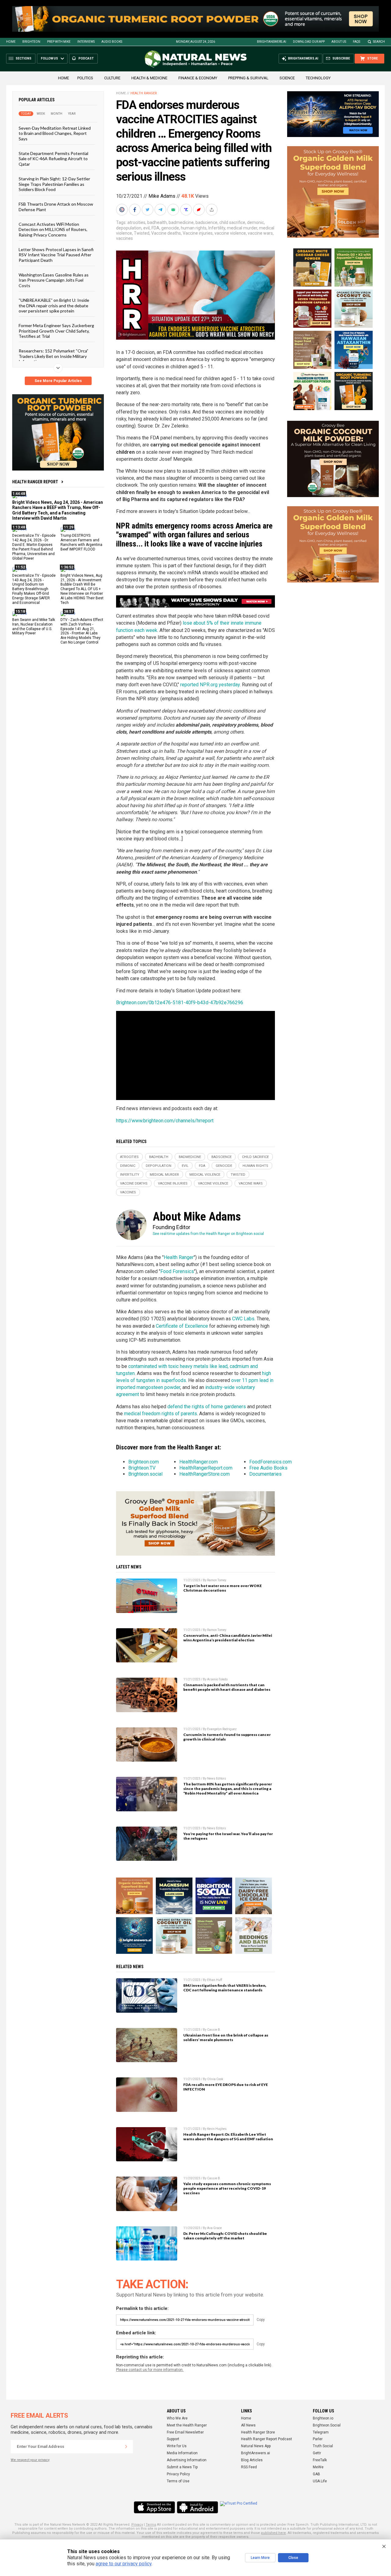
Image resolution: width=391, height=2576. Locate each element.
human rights (194, 228)
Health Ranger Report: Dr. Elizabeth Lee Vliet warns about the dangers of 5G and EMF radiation (228, 2137)
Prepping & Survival (248, 78)
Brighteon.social (145, 1474)
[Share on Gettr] (199, 210)
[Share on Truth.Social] (187, 210)
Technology (318, 78)
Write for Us (177, 2446)
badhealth (157, 222)
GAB (316, 2474)
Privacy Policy (178, 2474)
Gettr (317, 2453)
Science (287, 78)
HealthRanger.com (199, 1462)
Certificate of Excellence (182, 1326)
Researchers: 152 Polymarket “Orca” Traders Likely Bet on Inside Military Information (53, 356)
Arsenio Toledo (217, 1679)
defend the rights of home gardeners (207, 1407)
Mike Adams (162, 196)
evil (146, 228)
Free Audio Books (268, 1468)
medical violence (205, 1175)
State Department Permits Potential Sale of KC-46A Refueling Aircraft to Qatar (53, 159)
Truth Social (323, 2446)
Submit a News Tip (182, 2467)
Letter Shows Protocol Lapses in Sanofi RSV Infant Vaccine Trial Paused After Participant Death (56, 255)
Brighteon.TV (142, 1468)
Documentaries (265, 1474)
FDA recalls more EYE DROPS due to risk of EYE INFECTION (226, 2087)
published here (273, 2533)
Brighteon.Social (327, 2425)
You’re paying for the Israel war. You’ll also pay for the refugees (228, 1836)
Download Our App (309, 42)
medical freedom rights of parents (161, 1414)
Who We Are (177, 2418)
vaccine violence (230, 233)
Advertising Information (187, 2460)
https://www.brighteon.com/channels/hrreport (165, 1121)
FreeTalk (320, 2460)
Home (11, 42)
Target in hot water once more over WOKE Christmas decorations (223, 1588)
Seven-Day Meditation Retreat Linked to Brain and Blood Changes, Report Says (55, 133)
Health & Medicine (149, 78)
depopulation (129, 228)
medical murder (242, 228)
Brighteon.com (144, 1462)
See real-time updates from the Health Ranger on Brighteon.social (208, 1234)
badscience (206, 222)
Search (379, 42)
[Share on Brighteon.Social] (122, 210)
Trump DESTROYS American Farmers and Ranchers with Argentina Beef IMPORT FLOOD (81, 542)
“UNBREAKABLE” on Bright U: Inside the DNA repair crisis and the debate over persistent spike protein (54, 305)
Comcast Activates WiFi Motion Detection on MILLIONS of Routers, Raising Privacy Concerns (53, 229)
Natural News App (256, 2446)
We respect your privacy (30, 2460)
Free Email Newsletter (185, 2432)
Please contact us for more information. (150, 2370)
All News (248, 2425)
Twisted (142, 233)
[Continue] (126, 2447)
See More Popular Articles (58, 381)
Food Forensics (177, 1271)
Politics (85, 78)
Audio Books (112, 42)
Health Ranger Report (35, 482)
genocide (170, 228)
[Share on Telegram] (161, 210)
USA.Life (320, 2481)
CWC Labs (243, 1319)
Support (173, 2439)
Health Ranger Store (258, 2432)
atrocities (136, 222)
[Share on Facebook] (135, 210)
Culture (112, 78)
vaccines (124, 238)
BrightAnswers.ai (272, 42)
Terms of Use (178, 2481)
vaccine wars (260, 233)
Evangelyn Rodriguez (222, 1729)
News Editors (217, 1779)
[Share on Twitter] (148, 210)
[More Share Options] (212, 210)
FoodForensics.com (270, 1462)
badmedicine (181, 222)
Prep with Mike (59, 42)
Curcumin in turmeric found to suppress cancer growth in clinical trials (227, 1737)
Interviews (86, 42)
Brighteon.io (323, 2418)
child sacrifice (232, 222)
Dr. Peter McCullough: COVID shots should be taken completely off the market (225, 2236)
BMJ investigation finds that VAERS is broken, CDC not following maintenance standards (225, 1988)
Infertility (217, 228)
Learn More (260, 2558)
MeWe (318, 2467)
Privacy (137, 2525)
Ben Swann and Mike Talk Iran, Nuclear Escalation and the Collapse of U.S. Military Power (34, 627)
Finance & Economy (198, 78)
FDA (155, 228)
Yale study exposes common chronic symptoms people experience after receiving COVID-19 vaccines (227, 2188)
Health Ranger (144, 93)
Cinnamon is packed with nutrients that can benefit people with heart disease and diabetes (227, 1687)
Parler (318, 2439)
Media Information (182, 2453)
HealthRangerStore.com (205, 1474)
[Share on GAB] (174, 210)
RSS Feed (249, 2467)
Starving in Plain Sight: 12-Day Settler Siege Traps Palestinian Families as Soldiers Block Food (54, 184)
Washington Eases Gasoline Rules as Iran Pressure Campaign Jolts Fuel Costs (54, 280)
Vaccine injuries (198, 233)
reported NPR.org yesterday (210, 685)
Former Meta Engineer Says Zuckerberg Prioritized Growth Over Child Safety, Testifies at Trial (56, 331)
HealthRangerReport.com (206, 1468)
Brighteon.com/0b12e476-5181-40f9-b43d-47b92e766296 (180, 1003)
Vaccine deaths (166, 233)
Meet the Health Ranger (187, 2425)
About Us (339, 42)
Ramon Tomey (217, 1580)
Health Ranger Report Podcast (267, 2439)
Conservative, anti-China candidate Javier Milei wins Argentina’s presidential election (228, 1638)
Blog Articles (252, 2460)
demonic (256, 222)
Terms (151, 2525)
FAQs (356, 42)
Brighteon (31, 42)
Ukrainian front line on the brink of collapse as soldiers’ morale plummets (226, 2037)
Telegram (321, 2432)
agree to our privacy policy (124, 2564)
